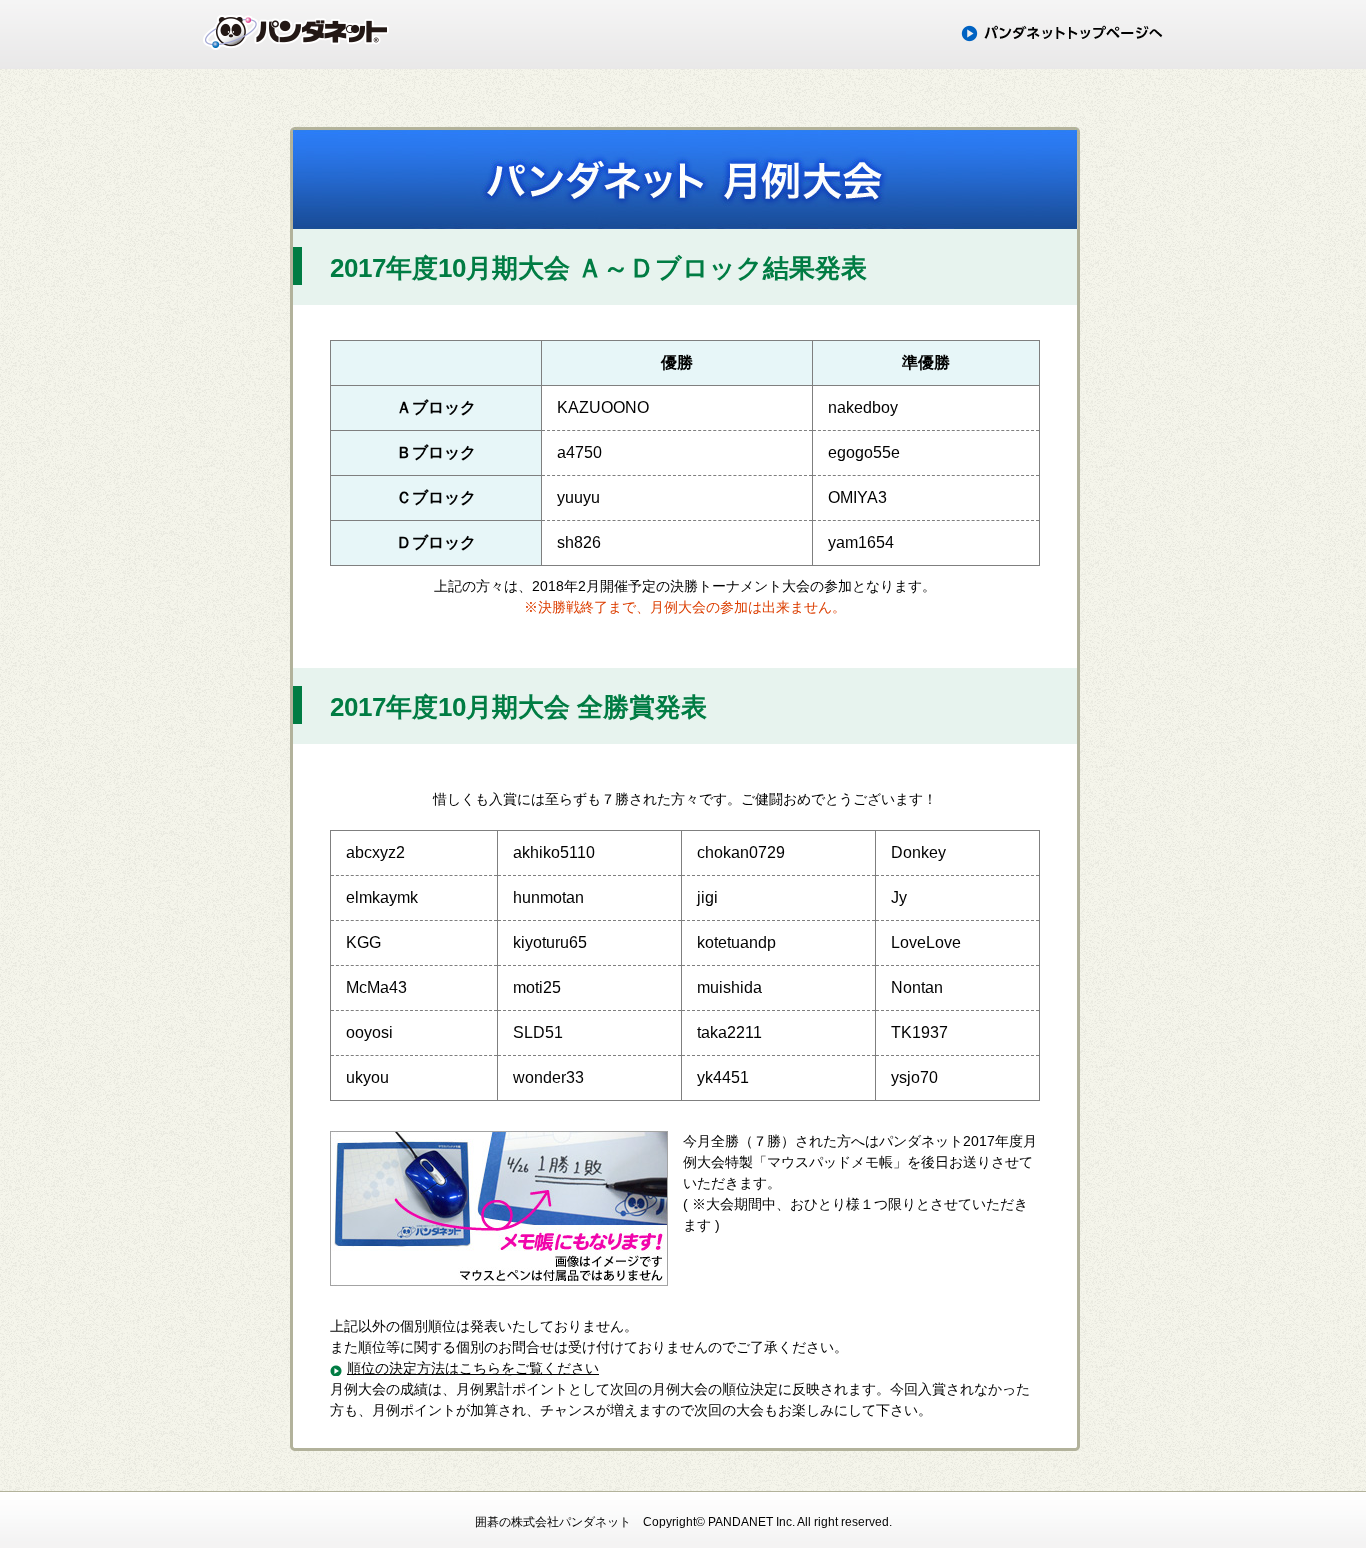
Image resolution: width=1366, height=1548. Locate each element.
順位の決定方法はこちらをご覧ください (473, 1368)
